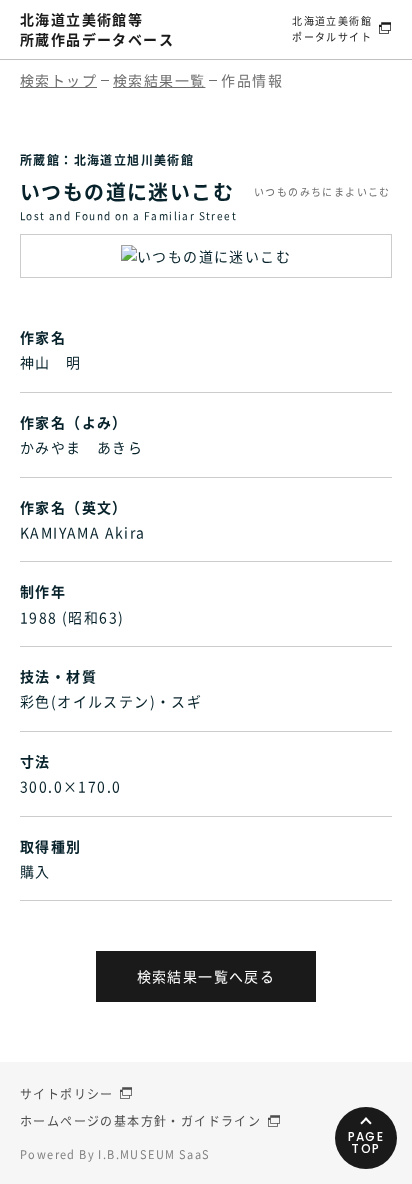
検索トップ (58, 80)
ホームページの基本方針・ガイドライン (140, 1121)
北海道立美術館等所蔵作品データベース (97, 29)
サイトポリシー (67, 1094)
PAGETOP (366, 1142)
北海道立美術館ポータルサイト (332, 28)
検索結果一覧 (159, 80)
